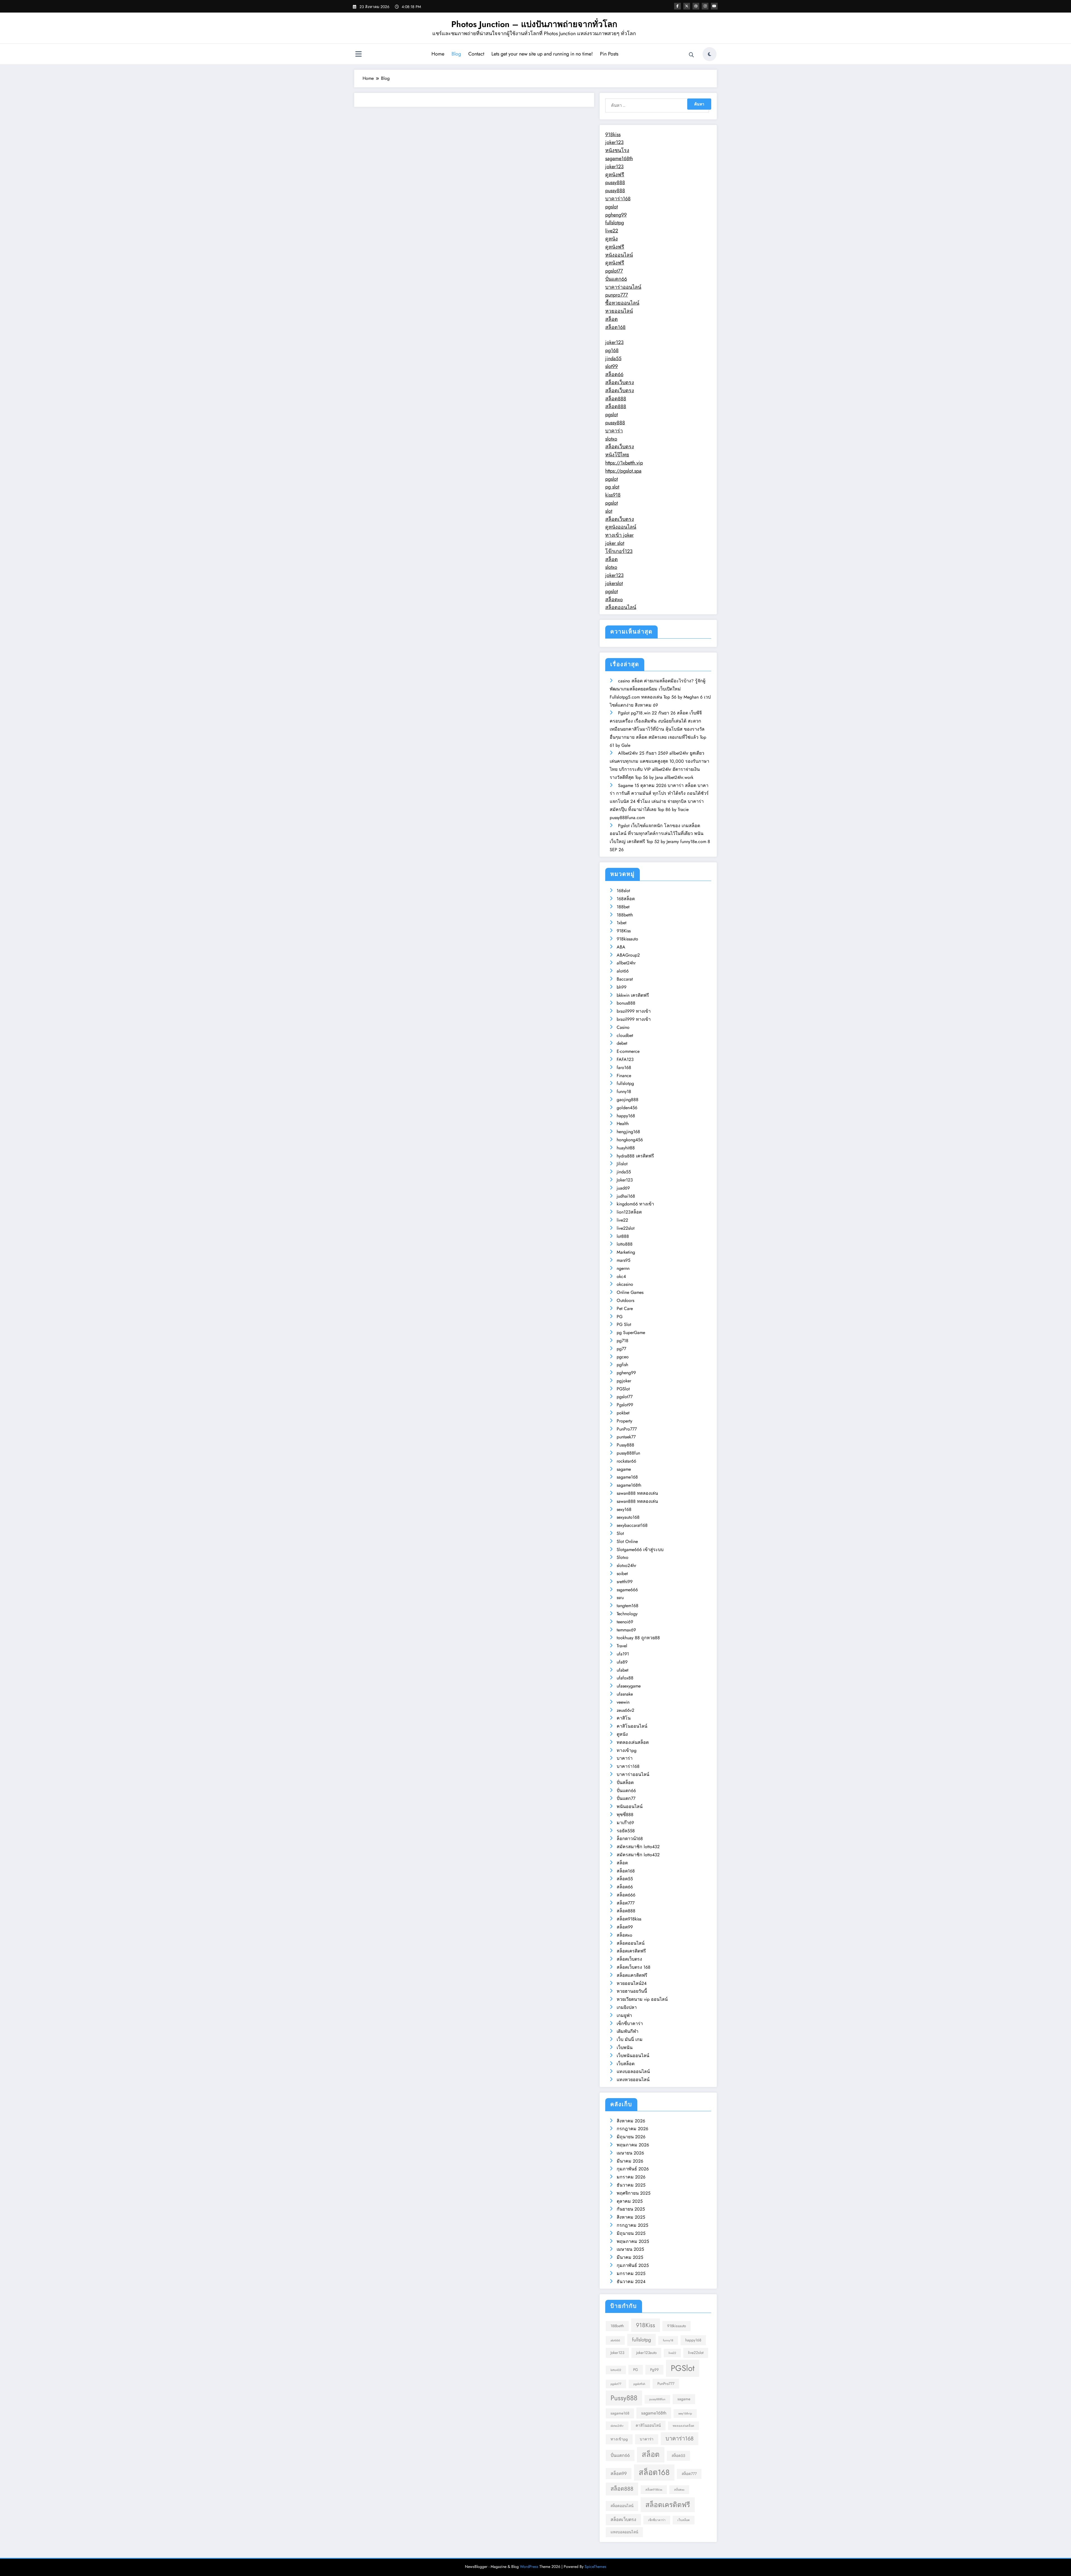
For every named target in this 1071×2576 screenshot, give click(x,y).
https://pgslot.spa (623, 471)
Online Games (630, 1292)
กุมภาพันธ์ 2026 (633, 2169)
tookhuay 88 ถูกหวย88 (638, 1638)
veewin (623, 1702)
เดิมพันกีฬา (628, 2031)
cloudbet (625, 1035)
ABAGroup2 (628, 955)
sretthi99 (625, 1582)
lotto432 (616, 2370)
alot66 (623, 971)
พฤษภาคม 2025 (633, 2241)
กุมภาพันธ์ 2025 (633, 2265)
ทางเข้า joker (619, 535)
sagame (624, 1469)
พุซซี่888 (625, 1815)
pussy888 (615, 182)
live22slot (626, 1228)
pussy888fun (628, 1453)
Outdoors (625, 1300)
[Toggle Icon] (358, 55)
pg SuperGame (631, 1332)
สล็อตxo (614, 600)
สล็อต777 (626, 1903)
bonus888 (626, 1003)
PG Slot (624, 1324)
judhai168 (626, 1196)
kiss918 (613, 495)
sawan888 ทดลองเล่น (637, 1493)
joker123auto (646, 2353)
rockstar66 (626, 1461)
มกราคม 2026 (631, 2177)
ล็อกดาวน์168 (630, 1839)
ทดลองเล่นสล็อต (633, 1742)
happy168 (626, 1116)
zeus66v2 (625, 1710)
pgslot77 (614, 271)
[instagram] (705, 6)
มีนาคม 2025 (630, 2257)
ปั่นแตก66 (616, 279)
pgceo (623, 1357)
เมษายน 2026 (630, 2153)
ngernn (623, 1268)
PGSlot (623, 1389)
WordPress (529, 2567)
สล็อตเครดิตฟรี (631, 1951)
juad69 (623, 1188)
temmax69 (626, 1630)
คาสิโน (624, 1718)
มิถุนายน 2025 (631, 2233)
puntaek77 (626, 1437)
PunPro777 (627, 1429)
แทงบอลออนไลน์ (633, 2071)
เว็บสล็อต (626, 2064)
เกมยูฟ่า (624, 2015)
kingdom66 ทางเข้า (635, 1204)
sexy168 (624, 1509)
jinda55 (613, 358)
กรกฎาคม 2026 (632, 2129)
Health (623, 1124)
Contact (476, 54)
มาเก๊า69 (625, 1823)
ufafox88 (625, 1678)
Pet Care (625, 1309)
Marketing (626, 1252)
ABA (621, 947)
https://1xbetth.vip (624, 463)
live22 (612, 231)
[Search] (691, 55)
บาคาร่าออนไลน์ (623, 287)
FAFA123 (625, 1059)
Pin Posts (609, 54)
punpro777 (617, 295)
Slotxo (623, 1557)
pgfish (622, 1365)
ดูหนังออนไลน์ (621, 527)
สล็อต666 (626, 1895)
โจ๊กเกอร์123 (619, 551)
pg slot (612, 487)
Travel (622, 1646)
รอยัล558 (626, 1831)
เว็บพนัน (625, 2047)
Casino (623, 1027)
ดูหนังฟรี (615, 175)
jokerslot (614, 583)
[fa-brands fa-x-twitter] (687, 6)
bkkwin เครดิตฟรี (633, 995)
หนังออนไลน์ (619, 255)
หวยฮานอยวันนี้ (632, 1991)
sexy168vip (685, 2414)
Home (438, 54)
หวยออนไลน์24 (632, 1983)
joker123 (614, 142)
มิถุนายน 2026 (631, 2137)
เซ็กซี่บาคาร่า (630, 2024)
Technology (627, 1614)
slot (609, 511)
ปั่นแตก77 (626, 1798)
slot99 (612, 366)
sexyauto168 (628, 1517)
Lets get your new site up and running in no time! (542, 54)
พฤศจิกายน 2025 (634, 2193)
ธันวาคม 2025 (631, 2185)
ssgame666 (627, 1590)
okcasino (625, 1284)
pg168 (612, 350)
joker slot (615, 543)
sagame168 (627, 1477)
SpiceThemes (595, 2567)
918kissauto (627, 939)
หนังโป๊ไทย (617, 455)
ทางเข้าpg (627, 1750)
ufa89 (622, 1662)
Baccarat (625, 979)
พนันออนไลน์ (630, 1806)
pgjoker (624, 1381)
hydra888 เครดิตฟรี (635, 1156)
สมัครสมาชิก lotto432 (638, 1847)
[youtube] (714, 6)
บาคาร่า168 (618, 199)
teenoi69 (625, 1622)
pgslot (612, 207)
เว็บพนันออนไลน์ (633, 2056)
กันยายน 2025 (631, 2209)
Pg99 (654, 2370)
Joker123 (625, 1180)
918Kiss (624, 931)
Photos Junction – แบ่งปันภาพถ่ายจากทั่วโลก (534, 24)
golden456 (627, 1108)
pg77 (621, 1349)
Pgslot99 (625, 1405)
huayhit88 (626, 1148)
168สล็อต (626, 899)
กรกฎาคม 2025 (632, 2225)
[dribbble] (696, 6)
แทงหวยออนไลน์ (633, 2080)
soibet (622, 1574)
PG (620, 1317)
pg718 (623, 1341)
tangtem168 (628, 1606)
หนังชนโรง (617, 150)
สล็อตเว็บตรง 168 (634, 1967)
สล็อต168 (615, 327)
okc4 (621, 1276)
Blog (456, 54)
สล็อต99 (625, 1927)
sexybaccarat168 (632, 1525)
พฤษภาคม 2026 (633, 2145)
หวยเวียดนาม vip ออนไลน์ (642, 1999)
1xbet (622, 923)
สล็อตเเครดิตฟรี (632, 1975)
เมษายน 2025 (630, 2249)
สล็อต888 (616, 399)
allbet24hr (626, 963)
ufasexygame (629, 1686)
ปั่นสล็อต (625, 1782)
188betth (625, 915)
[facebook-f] (677, 6)
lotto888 (625, 1244)
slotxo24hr (626, 1565)
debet (622, 1043)
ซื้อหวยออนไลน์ (622, 303)
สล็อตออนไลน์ (621, 607)
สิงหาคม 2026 (631, 2121)
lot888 (623, 1236)
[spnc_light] (710, 54)
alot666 (615, 2340)
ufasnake (625, 1694)
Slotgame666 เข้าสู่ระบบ (640, 1550)
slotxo (611, 439)
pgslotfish (639, 2384)
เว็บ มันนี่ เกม (630, 2039)
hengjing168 (628, 1132)
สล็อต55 (625, 1879)
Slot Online (627, 1541)
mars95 (623, 1260)
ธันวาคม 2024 (631, 2282)
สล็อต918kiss (629, 1919)
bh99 (622, 987)
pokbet (623, 1413)
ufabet (623, 1670)
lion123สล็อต (629, 1212)
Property (624, 1421)
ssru (620, 1598)
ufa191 (623, 1654)
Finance (624, 1076)
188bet (623, 907)
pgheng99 (616, 215)
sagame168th (619, 158)
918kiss (613, 134)
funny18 (624, 1091)
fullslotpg (615, 223)
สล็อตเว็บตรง (620, 382)
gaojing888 (628, 1100)
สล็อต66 (614, 374)
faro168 (624, 1067)
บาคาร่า (614, 431)
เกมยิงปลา (627, 2007)
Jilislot (622, 1164)
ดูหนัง (612, 239)
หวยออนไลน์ (619, 311)
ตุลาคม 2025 (630, 2201)
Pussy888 (625, 1445)
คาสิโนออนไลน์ (632, 1726)
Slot (620, 1533)
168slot (623, 891)
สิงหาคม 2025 (631, 2217)
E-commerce (628, 1051)
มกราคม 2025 (631, 2273)
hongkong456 (630, 1140)
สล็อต (612, 319)
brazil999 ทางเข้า (634, 1011)
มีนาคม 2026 (630, 2161)
